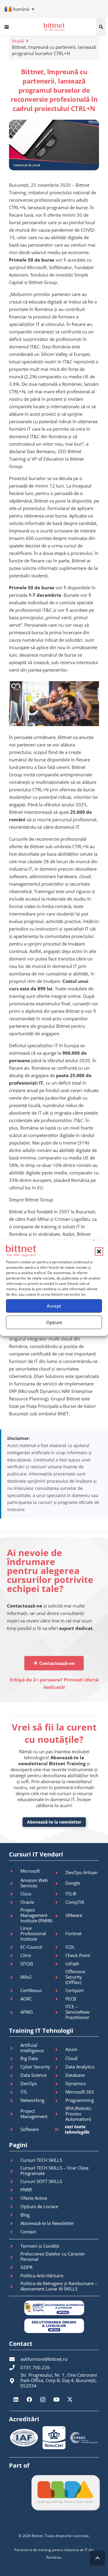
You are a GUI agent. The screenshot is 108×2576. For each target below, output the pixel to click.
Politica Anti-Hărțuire (42, 2276)
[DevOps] (15, 2084)
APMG (27, 2012)
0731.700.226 (35, 2367)
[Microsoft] (15, 1871)
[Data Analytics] (60, 2067)
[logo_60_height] (54, 27)
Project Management (34, 2114)
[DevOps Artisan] (60, 1873)
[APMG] (15, 2012)
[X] (70, 2400)
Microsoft (30, 1871)
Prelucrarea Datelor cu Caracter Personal (53, 2256)
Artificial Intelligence (32, 2048)
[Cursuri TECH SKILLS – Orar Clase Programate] (15, 2171)
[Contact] (15, 2232)
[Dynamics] (60, 2084)
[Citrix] (15, 1956)
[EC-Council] (15, 1947)
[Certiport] (60, 1991)
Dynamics (76, 2083)
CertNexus (31, 1990)
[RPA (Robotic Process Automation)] (60, 2114)
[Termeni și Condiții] (15, 2246)
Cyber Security (35, 2067)
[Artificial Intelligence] (15, 2048)
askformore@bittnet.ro (44, 2359)
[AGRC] (15, 1999)
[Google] (60, 1883)
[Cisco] (15, 1894)
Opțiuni (54, 1322)
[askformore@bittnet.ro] (15, 2359)
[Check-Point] (60, 1956)
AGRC (26, 1999)
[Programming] (60, 2101)
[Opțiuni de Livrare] (15, 2207)
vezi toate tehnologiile (77, 2129)
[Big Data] (15, 2059)
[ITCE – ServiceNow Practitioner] (60, 2012)
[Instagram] (43, 2400)
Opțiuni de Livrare (39, 2206)
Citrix (26, 1955)
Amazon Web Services (34, 1883)
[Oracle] (15, 1902)
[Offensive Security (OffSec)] (60, 1977)
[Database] (60, 2076)
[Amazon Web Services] (15, 1883)
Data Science (33, 2075)
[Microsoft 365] (60, 2092)
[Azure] (60, 2050)
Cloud (71, 2058)
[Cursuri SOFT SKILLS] (15, 2182)
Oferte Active (34, 2198)
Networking (32, 2100)
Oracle (27, 1902)
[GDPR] (15, 2267)
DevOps (29, 2083)
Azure (71, 2049)
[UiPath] (60, 1964)
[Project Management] (15, 2114)
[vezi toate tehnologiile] (59, 2130)
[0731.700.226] (15, 2367)
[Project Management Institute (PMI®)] (15, 1916)
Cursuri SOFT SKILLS (41, 2181)
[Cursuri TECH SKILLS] (15, 2160)
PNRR (26, 2190)
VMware (74, 1915)
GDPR (26, 2267)
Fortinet (73, 1933)
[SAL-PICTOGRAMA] (54, 2308)
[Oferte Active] (15, 2198)
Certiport (75, 1990)
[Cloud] (60, 2059)
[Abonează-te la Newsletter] (15, 2223)
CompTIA (75, 1902)
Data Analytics (80, 2067)
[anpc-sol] (54, 2326)
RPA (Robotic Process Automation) (78, 2114)
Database (75, 2075)
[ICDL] (60, 1947)
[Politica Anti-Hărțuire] (15, 2276)
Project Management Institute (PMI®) (36, 1915)
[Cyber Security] (15, 2067)
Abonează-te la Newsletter (47, 2223)
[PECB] (60, 1999)
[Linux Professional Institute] (15, 1934)
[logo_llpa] (65, 2492)
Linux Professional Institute (33, 1933)
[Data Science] (15, 2076)
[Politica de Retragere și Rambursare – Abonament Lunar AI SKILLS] (15, 2287)
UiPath (72, 1964)
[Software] (15, 2129)
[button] (99, 1252)
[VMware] (60, 1916)
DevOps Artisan (81, 1872)
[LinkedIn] (16, 2400)
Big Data (29, 2058)
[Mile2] (15, 1977)
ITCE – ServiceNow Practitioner (78, 2012)
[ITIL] (15, 2092)
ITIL (24, 2092)
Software (30, 2129)
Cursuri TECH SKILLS (41, 2160)
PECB (71, 1999)
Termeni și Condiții (40, 2246)
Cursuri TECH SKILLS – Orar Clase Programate (54, 2170)
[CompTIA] (60, 1902)
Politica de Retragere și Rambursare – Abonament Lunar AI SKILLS (59, 2286)
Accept (54, 1306)
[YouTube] (56, 2400)
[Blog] (15, 2215)
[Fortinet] (60, 1934)
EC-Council (31, 1947)
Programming (80, 2100)
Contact (28, 2232)
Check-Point (78, 1955)
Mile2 (26, 1977)
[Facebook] (29, 2400)
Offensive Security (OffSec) (75, 1977)
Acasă (18, 41)
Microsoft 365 (80, 2092)
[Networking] (15, 2101)
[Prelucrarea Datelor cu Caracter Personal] (15, 2257)
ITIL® (71, 1894)
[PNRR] (15, 2190)
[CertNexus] (15, 1991)
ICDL (70, 1947)
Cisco (26, 1894)
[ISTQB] (15, 1964)
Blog (25, 2215)
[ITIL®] (60, 1894)
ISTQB (27, 1964)
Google (73, 1883)
